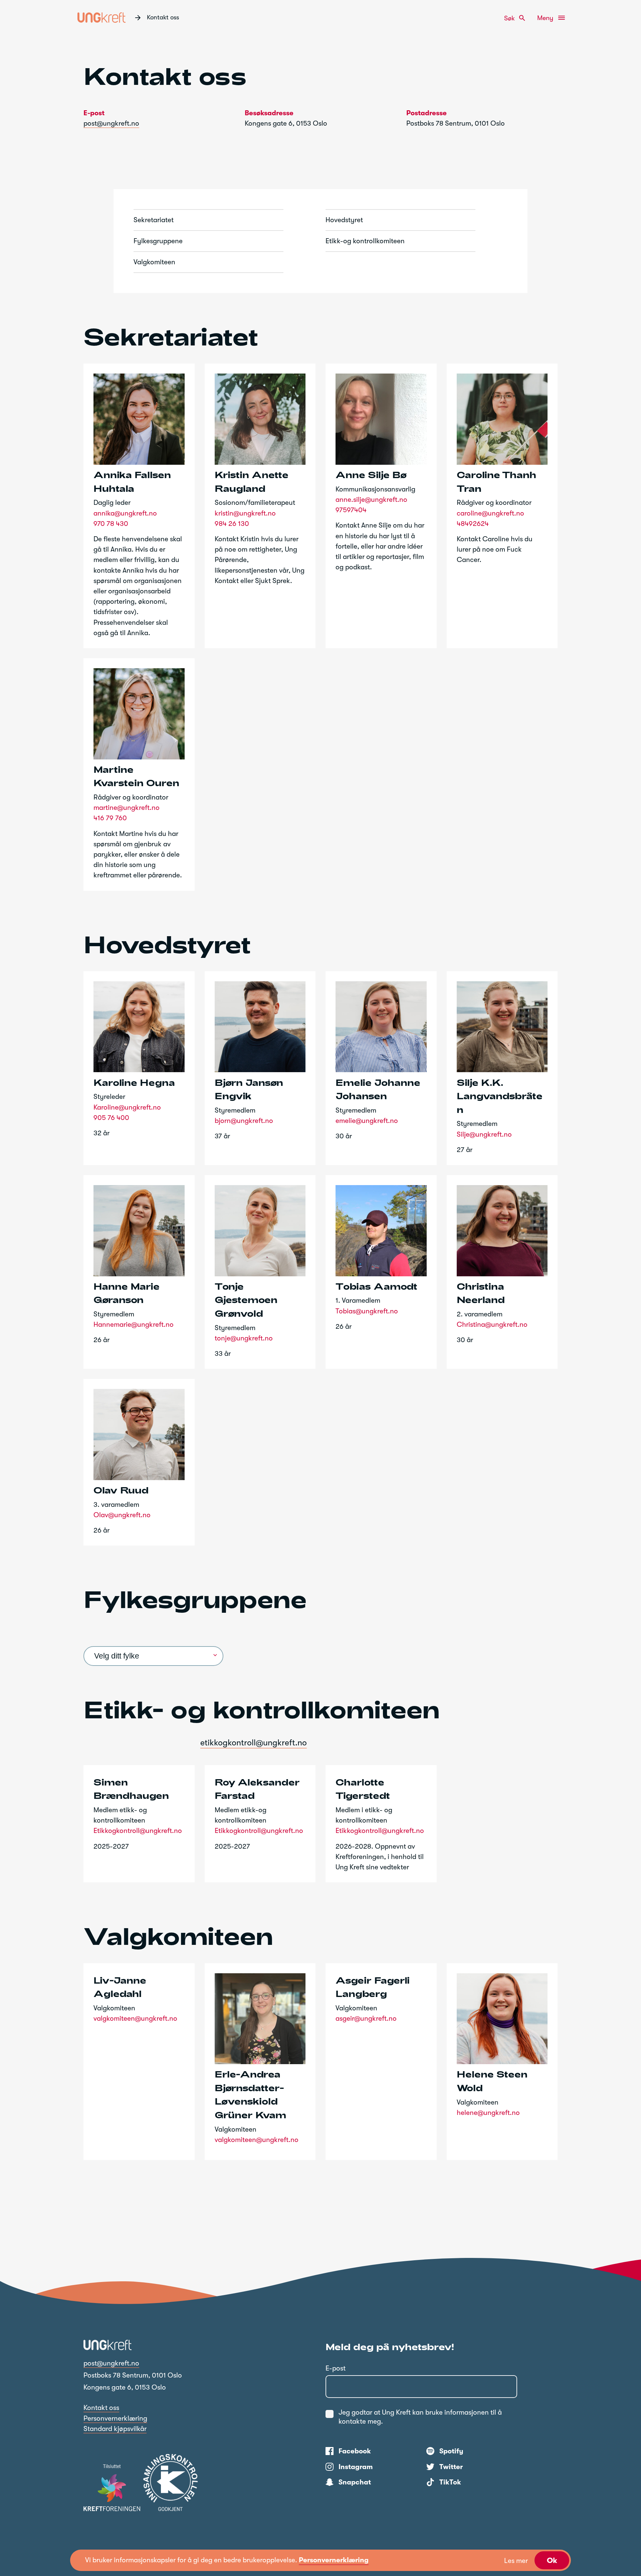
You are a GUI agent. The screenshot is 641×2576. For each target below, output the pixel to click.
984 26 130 (232, 524)
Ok (552, 2560)
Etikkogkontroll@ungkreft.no (138, 1831)
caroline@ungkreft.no (490, 513)
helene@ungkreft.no (488, 2113)
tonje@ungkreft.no (244, 1338)
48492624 (473, 524)
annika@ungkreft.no (125, 513)
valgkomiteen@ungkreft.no (135, 2018)
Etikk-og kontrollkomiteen (365, 241)
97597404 (351, 510)
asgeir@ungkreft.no (366, 2018)
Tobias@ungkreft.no (367, 1311)
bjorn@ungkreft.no (244, 1121)
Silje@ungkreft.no (484, 1134)
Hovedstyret (344, 220)
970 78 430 (111, 524)
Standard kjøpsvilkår (115, 2429)
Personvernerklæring (115, 2418)
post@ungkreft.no (111, 123)
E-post (336, 2368)
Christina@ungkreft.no (492, 1324)
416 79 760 (110, 818)
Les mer (516, 2561)
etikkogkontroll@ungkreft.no (254, 1743)
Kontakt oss (101, 2408)
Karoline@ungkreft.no (127, 1107)
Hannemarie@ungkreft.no (134, 1324)
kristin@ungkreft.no (245, 513)
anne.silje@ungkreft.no (371, 499)
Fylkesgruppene (158, 241)
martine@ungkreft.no (127, 808)
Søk (515, 18)
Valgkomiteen (154, 262)
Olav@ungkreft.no (122, 1515)
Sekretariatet (154, 220)
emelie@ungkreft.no (367, 1121)
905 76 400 (111, 1118)
